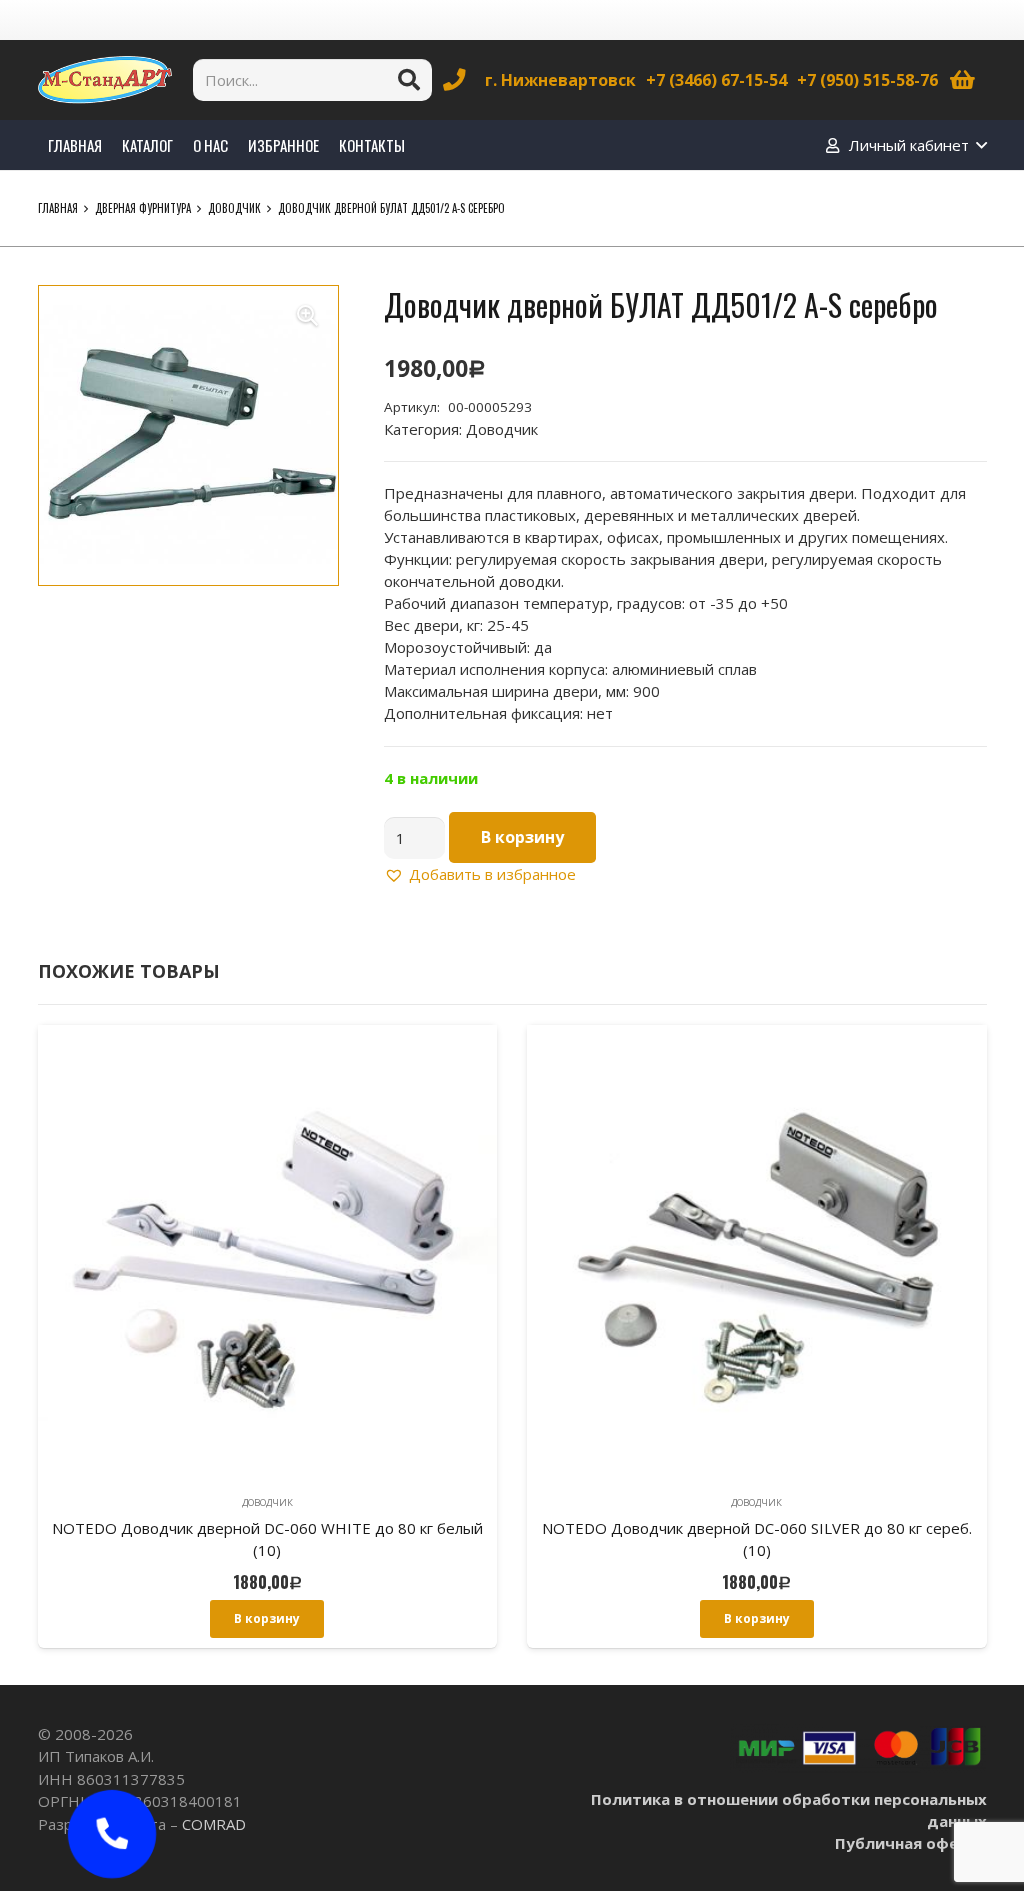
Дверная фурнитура (143, 208)
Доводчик (234, 208)
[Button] (112, 1834)
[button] (308, 316)
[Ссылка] (105, 80)
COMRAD (214, 1824)
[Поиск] (409, 80)
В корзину (522, 837)
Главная (58, 208)
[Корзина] (962, 80)
